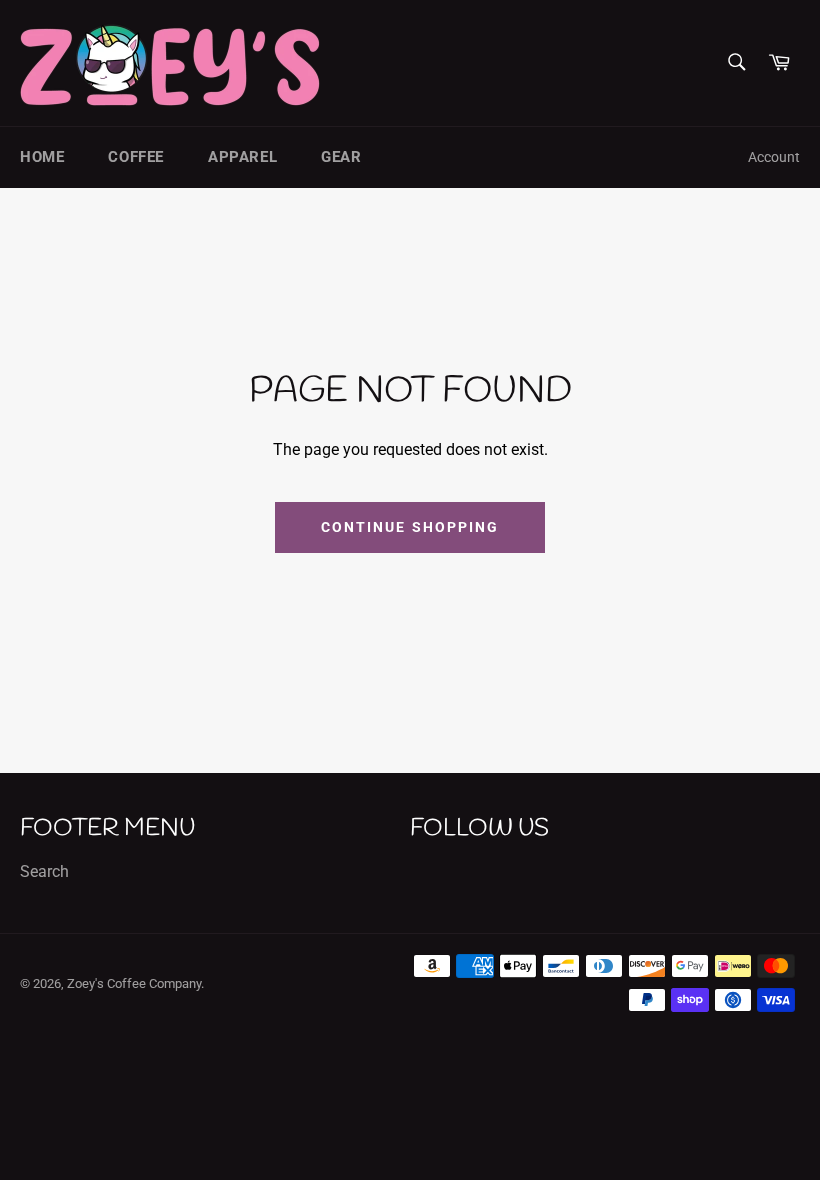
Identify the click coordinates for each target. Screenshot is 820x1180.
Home (42, 157)
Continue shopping (410, 527)
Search (44, 871)
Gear (341, 157)
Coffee (136, 157)
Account (774, 157)
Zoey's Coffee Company (134, 983)
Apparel (242, 157)
